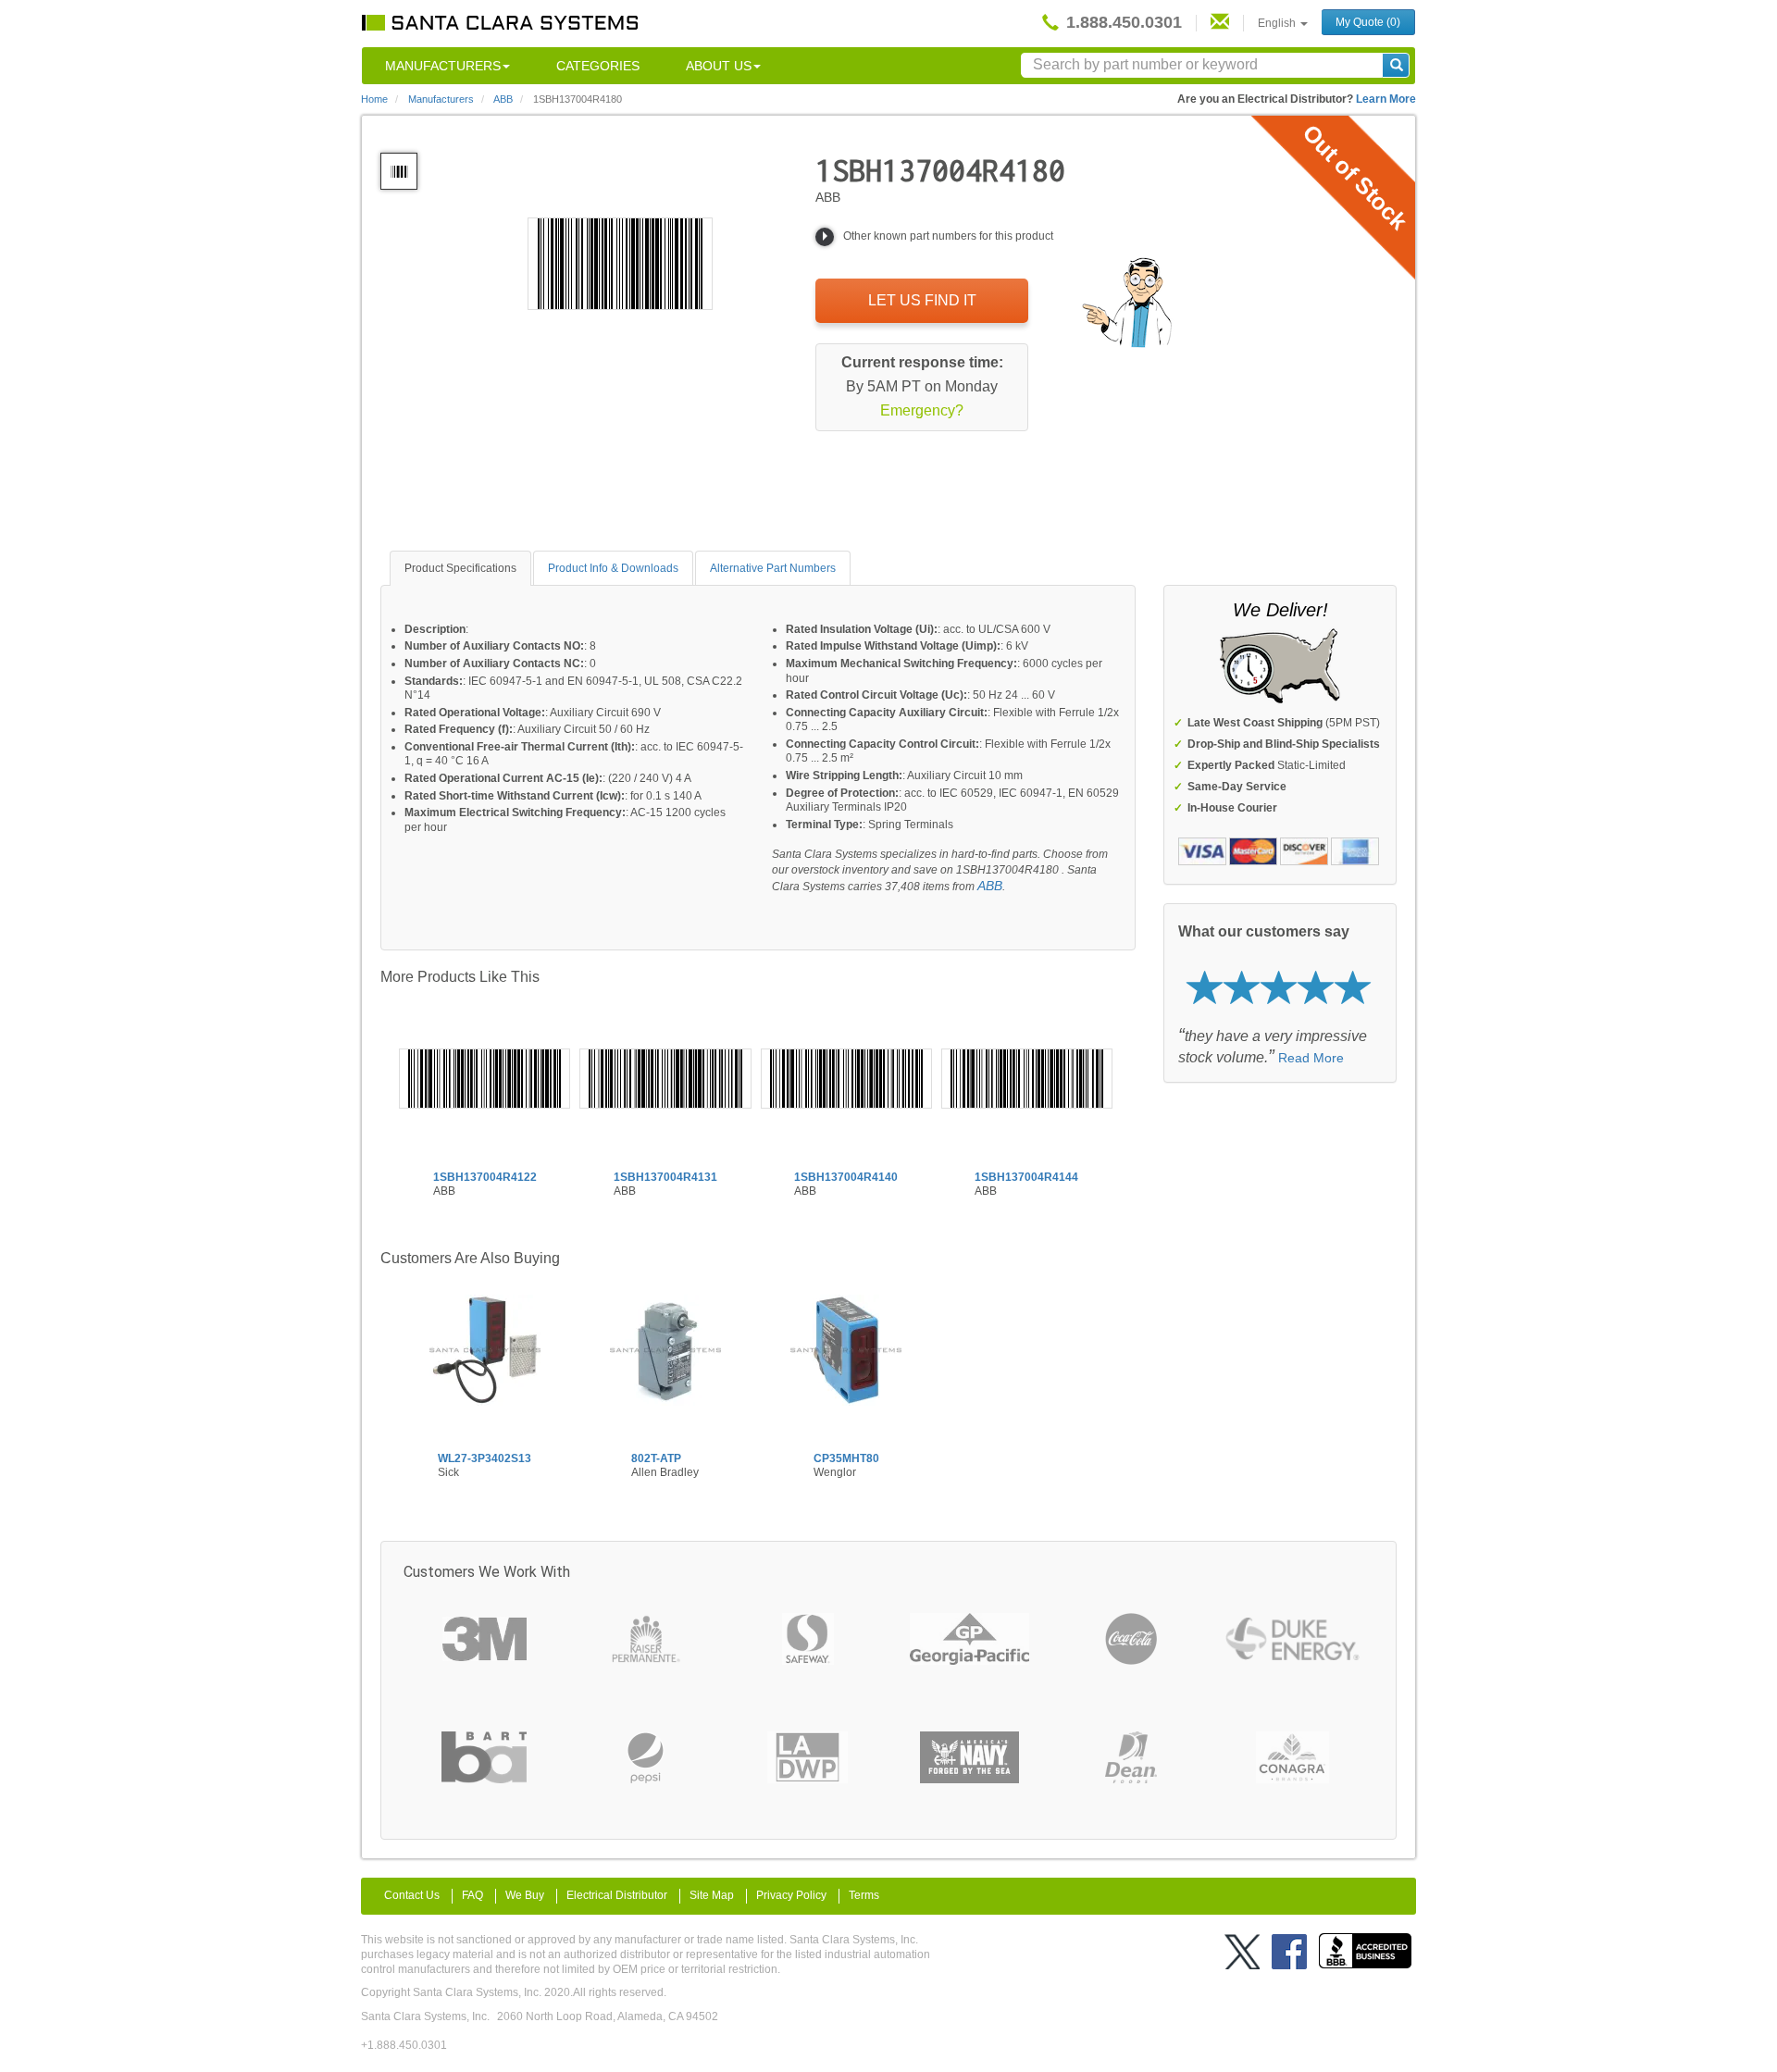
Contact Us (412, 1895)
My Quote (1368, 22)
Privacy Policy (791, 1895)
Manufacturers (443, 66)
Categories (598, 66)
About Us (719, 66)
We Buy (525, 1895)
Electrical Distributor (617, 1895)
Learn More (1386, 99)
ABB (990, 886)
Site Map (712, 1895)
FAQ (472, 1895)
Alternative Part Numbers (773, 568)
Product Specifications (460, 568)
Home (374, 99)
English (1278, 23)
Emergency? (922, 410)
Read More (1311, 1058)
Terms (864, 1895)
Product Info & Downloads (613, 568)
